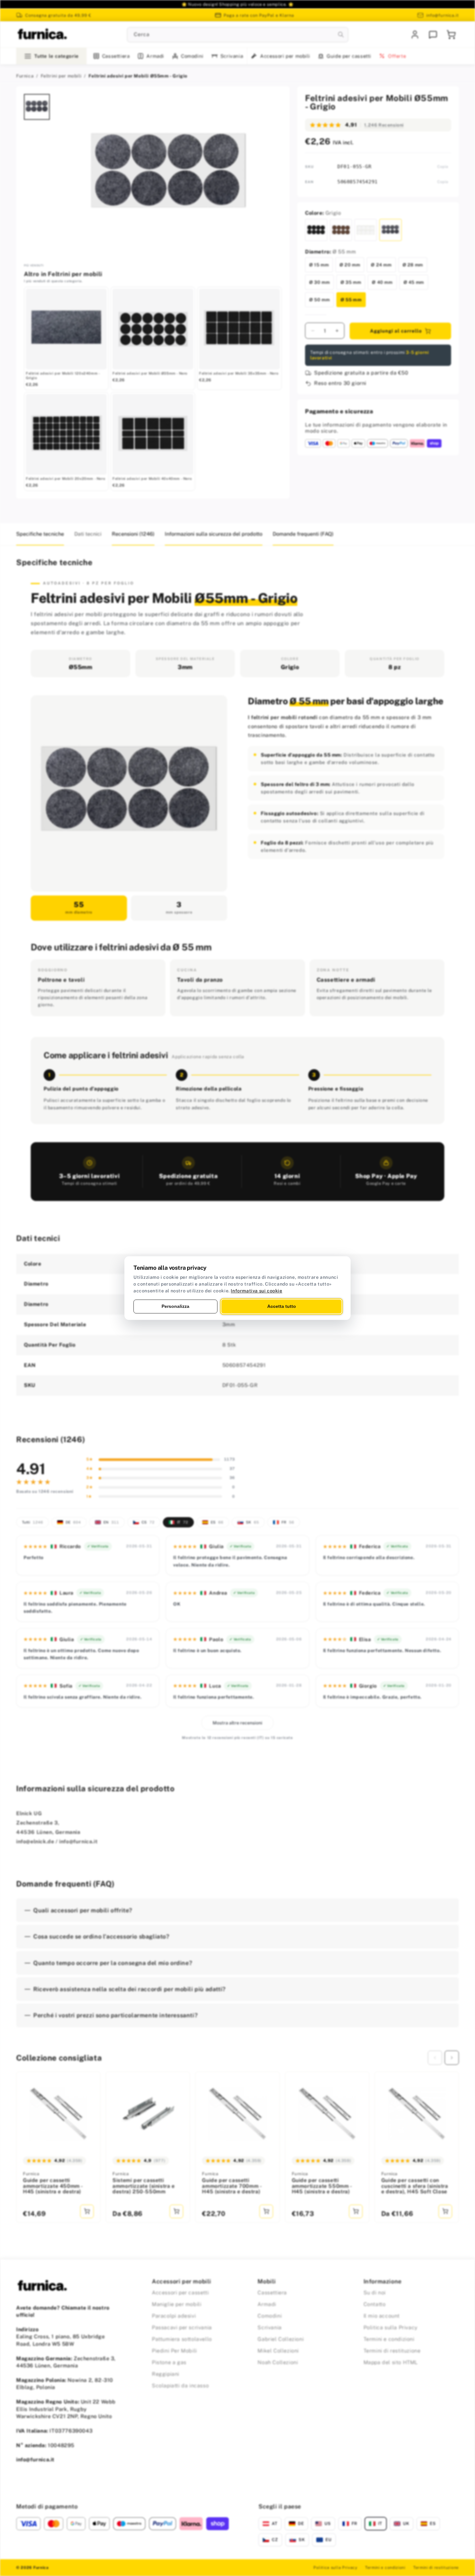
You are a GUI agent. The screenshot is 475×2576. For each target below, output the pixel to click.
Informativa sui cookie (256, 1291)
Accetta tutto (282, 1306)
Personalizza (175, 1306)
